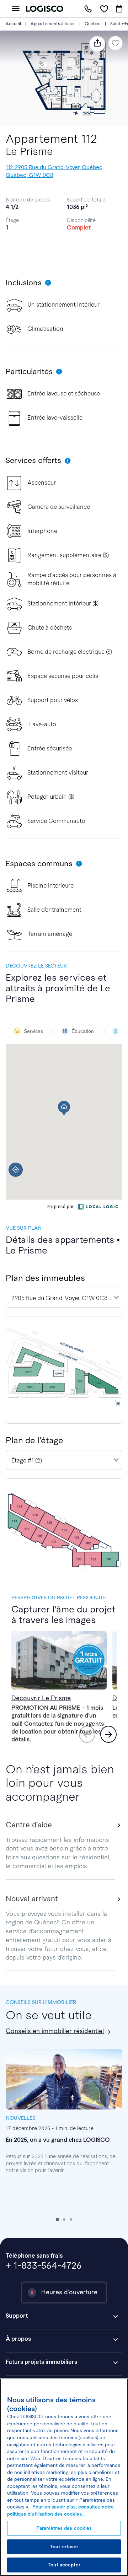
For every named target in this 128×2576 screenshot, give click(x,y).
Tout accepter (64, 2565)
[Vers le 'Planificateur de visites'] (119, 9)
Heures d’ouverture (69, 2292)
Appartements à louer (53, 24)
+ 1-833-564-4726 (44, 2265)
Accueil (13, 24)
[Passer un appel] (88, 9)
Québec (93, 24)
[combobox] (64, 1298)
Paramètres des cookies (64, 2528)
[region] (64, 2477)
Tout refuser (64, 2547)
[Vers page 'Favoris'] (104, 9)
